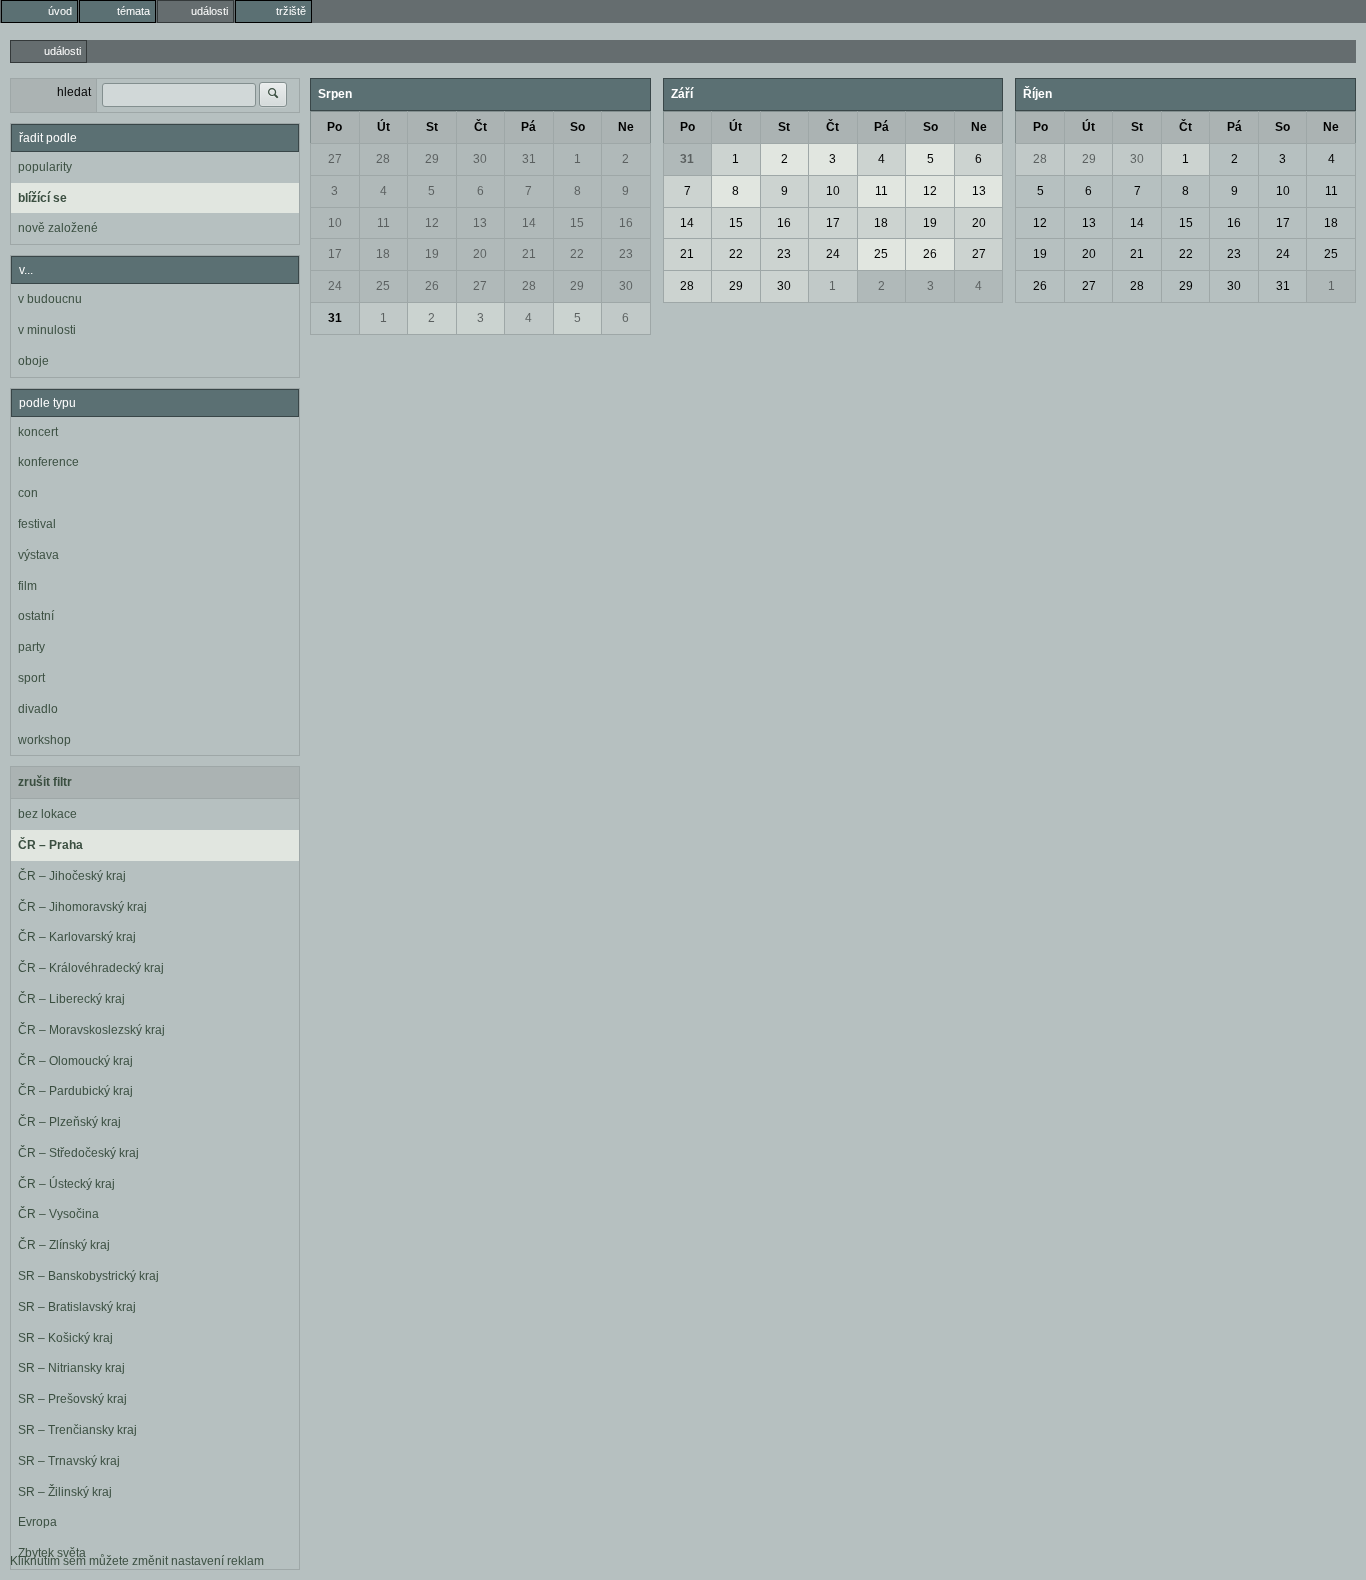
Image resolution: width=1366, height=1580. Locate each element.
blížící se (42, 198)
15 (577, 223)
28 (383, 159)
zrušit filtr (45, 782)
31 (529, 159)
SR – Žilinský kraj (65, 1492)
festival (37, 524)
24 (335, 286)
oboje (33, 361)
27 (335, 159)
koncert (38, 432)
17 (335, 254)
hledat (74, 92)
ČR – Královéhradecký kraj (91, 968)
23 (626, 254)
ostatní (36, 616)
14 (529, 223)
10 (335, 223)
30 (480, 159)
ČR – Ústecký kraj (66, 1184)
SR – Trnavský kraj (69, 1461)
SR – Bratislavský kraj (77, 1307)
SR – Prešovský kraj (72, 1399)
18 (383, 254)
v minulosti (47, 330)
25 (383, 286)
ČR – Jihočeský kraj (72, 876)
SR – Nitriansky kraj (71, 1368)
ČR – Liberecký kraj (71, 999)
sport (31, 678)
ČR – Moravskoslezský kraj (91, 1030)
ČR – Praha (50, 845)
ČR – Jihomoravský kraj (82, 907)
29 (432, 159)
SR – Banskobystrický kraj (88, 1276)
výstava (38, 555)
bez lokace (47, 814)
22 (577, 254)
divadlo (38, 709)
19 (432, 254)
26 (432, 286)
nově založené (58, 228)
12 (432, 223)
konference (48, 462)
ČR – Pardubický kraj (75, 1091)
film (27, 586)
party (31, 647)
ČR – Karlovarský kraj (77, 937)
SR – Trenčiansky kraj (77, 1430)
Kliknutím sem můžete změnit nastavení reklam (137, 1561)
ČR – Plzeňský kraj (69, 1122)
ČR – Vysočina (58, 1214)
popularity (45, 167)
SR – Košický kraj (65, 1338)
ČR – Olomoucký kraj (75, 1061)
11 (383, 223)
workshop (44, 740)
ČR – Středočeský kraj (78, 1153)
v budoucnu (50, 299)
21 (529, 254)
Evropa (37, 1522)
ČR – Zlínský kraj (64, 1245)
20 (480, 254)
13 (480, 223)
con (28, 493)
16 (626, 223)
